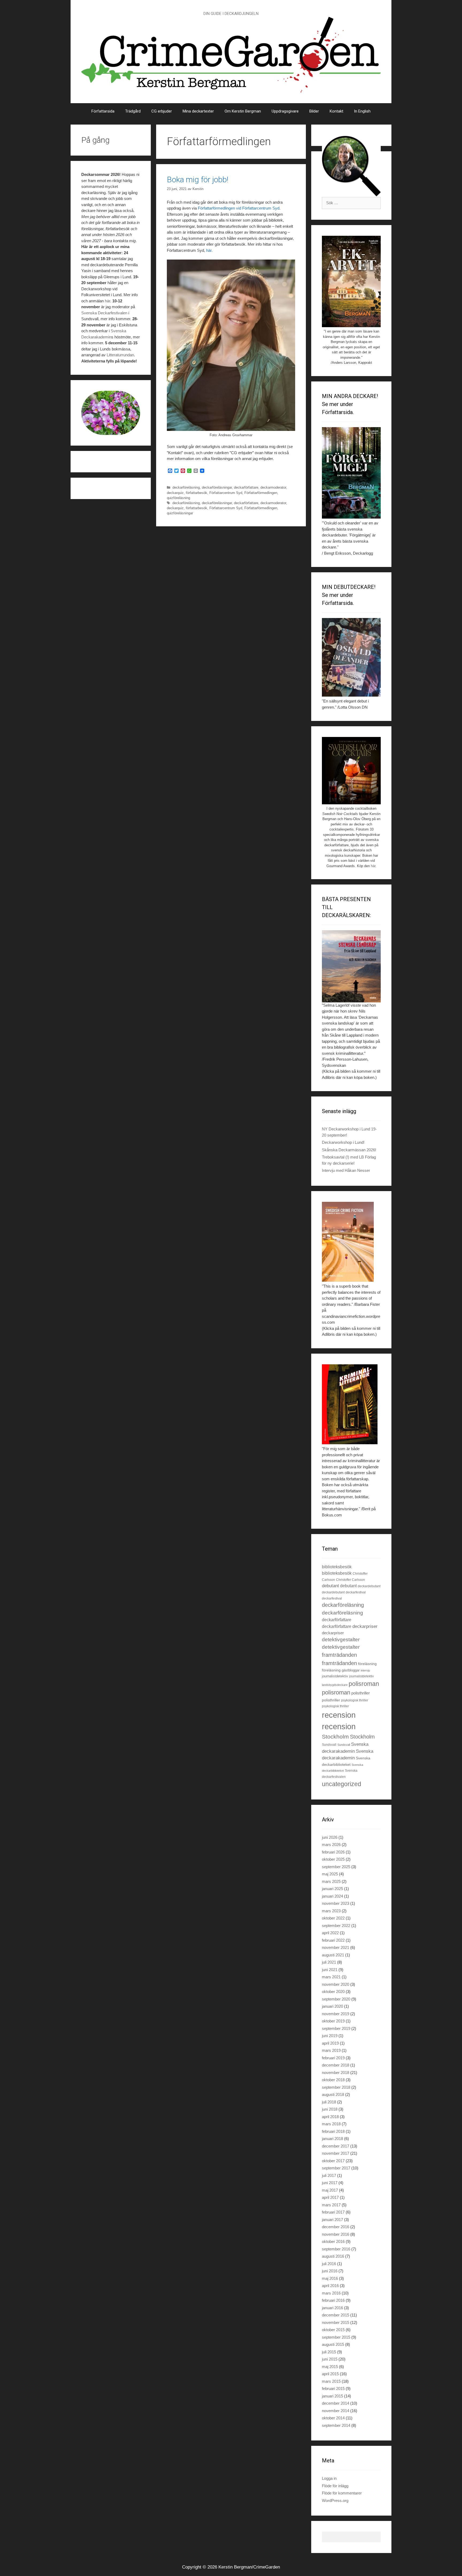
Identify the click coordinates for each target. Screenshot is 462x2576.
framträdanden (339, 1655)
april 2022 (330, 1933)
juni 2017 (330, 2183)
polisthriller (361, 1693)
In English (362, 111)
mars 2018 (331, 2124)
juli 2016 (329, 2264)
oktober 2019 (333, 2021)
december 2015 (336, 2315)
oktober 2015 (333, 2330)
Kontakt (336, 111)
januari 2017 (332, 2220)
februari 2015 (333, 2388)
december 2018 (336, 2065)
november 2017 (336, 2153)
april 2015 (330, 2374)
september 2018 (336, 2087)
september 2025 (336, 1867)
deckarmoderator (273, 487)
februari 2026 (333, 1852)
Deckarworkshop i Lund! (343, 1142)
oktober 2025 (333, 1859)
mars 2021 (331, 1977)
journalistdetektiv (335, 1676)
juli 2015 (329, 2352)
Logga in (329, 2478)
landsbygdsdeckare (335, 1685)
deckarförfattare (246, 487)
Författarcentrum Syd (226, 493)
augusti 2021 (333, 1955)
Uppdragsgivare (285, 111)
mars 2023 (331, 1911)
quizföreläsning (178, 498)
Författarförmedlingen (261, 493)
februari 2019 (333, 2058)
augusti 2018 (333, 2094)
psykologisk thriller (355, 1700)
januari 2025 (332, 1889)
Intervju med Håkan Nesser (346, 1170)
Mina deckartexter (198, 111)
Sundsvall (329, 1745)
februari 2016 (333, 2300)
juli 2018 (329, 2102)
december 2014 (336, 2403)
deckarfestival (356, 1592)
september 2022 (336, 1926)
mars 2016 (331, 2293)
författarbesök (197, 493)
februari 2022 (333, 1940)
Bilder (314, 111)
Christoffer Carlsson (351, 1580)
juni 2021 (330, 1970)
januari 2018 (332, 2139)
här (209, 250)
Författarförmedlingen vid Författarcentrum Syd (239, 208)
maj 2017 (330, 2190)
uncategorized (342, 1784)
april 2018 (330, 2117)
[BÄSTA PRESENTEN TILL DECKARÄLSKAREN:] (351, 966)
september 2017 (336, 2168)
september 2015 (336, 2337)
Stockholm (335, 1737)
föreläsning (367, 1664)
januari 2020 (332, 2006)
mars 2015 (331, 2381)
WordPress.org (335, 2500)
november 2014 (336, 2411)
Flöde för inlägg (335, 2486)
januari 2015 (332, 2396)
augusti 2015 (333, 2344)
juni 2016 (330, 2271)
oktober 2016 (333, 2241)
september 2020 (336, 1999)
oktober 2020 (333, 1992)
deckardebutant (369, 1586)
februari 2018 (333, 2131)
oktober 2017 (333, 2161)
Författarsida (103, 111)
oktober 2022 (333, 1918)
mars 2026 (331, 1845)
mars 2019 (331, 2050)
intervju (365, 1670)
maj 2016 (330, 2278)
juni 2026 (330, 1837)
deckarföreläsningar (217, 487)
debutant (330, 1586)
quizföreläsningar (180, 513)
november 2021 (336, 1947)
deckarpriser (365, 1626)
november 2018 (336, 2073)
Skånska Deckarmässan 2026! (349, 1150)
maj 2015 (330, 2367)
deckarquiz (175, 493)
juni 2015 (330, 2359)
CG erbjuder (162, 111)
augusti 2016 (333, 2256)
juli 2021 (329, 1962)
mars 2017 (331, 2205)
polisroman (364, 1684)
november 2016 (336, 2234)
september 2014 (336, 2425)
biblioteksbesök (337, 1567)
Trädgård (133, 111)
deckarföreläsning (186, 487)
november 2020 (336, 1984)
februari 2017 (333, 2212)
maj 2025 (330, 1874)
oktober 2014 (333, 2418)
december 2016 (336, 2227)
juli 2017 (329, 2175)
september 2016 (336, 2249)
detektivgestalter (341, 1640)
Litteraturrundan (120, 355)
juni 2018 (330, 2109)
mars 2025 (331, 1881)
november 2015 (336, 2322)
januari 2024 (332, 1896)
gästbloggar (351, 1670)
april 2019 (330, 2043)
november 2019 (336, 2014)
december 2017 (336, 2146)
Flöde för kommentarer (342, 2493)
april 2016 (330, 2286)
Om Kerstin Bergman (243, 111)
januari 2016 (332, 2308)
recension (339, 1715)
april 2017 (330, 2197)
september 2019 (336, 2028)
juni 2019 (330, 2036)
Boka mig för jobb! (198, 179)
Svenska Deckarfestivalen (104, 313)
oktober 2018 (333, 2080)
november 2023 (336, 1903)
